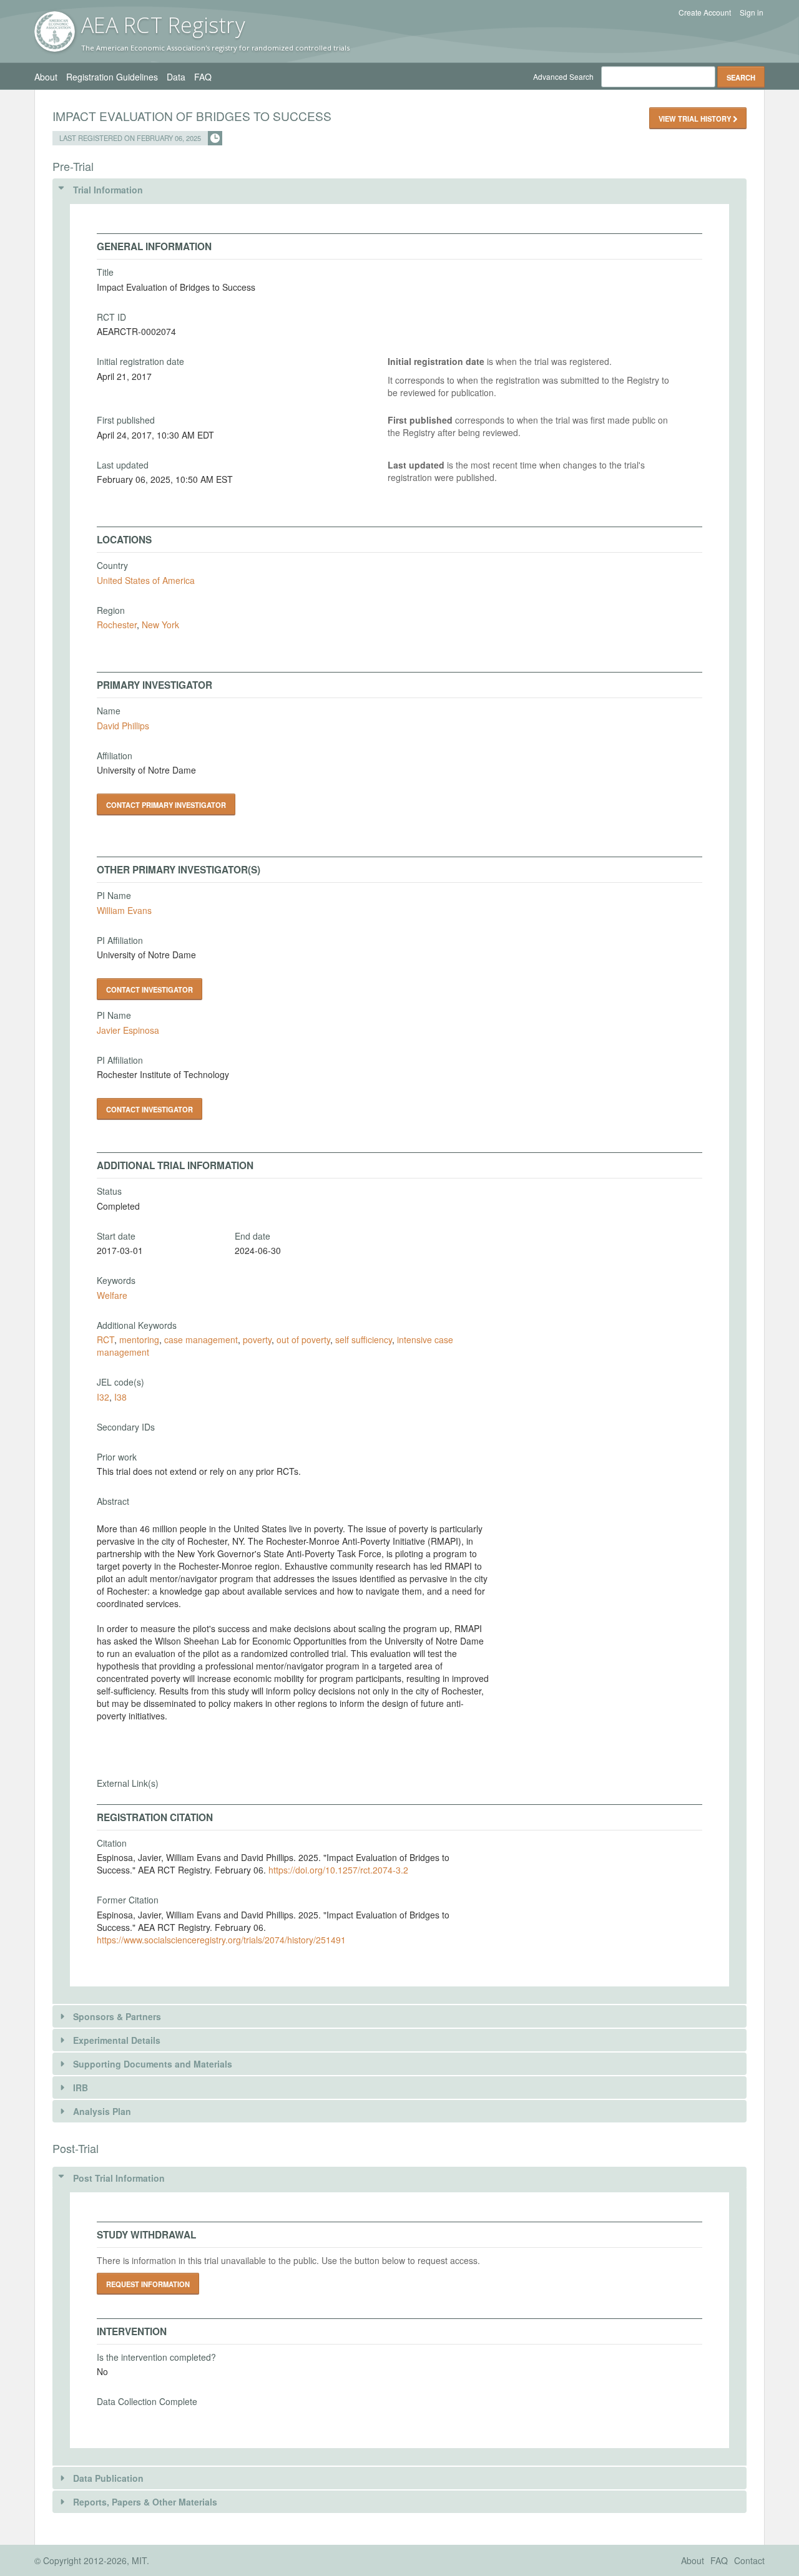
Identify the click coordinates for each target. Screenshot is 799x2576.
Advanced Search (563, 76)
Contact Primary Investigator (166, 805)
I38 (120, 1397)
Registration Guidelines (112, 77)
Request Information (148, 2284)
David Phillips (123, 726)
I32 (103, 1397)
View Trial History (696, 119)
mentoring (139, 1339)
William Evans (124, 910)
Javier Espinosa (128, 1030)
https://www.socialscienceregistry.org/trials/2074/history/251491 (221, 1940)
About (46, 77)
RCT (105, 1339)
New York (160, 625)
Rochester (117, 625)
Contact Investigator (150, 989)
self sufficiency (364, 1339)
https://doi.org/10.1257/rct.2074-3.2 (338, 1870)
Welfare (112, 1295)
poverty (257, 1339)
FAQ (203, 77)
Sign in (752, 12)
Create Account (705, 12)
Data (176, 77)
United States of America (146, 580)
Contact (749, 2560)
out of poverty (303, 1339)
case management (201, 1339)
